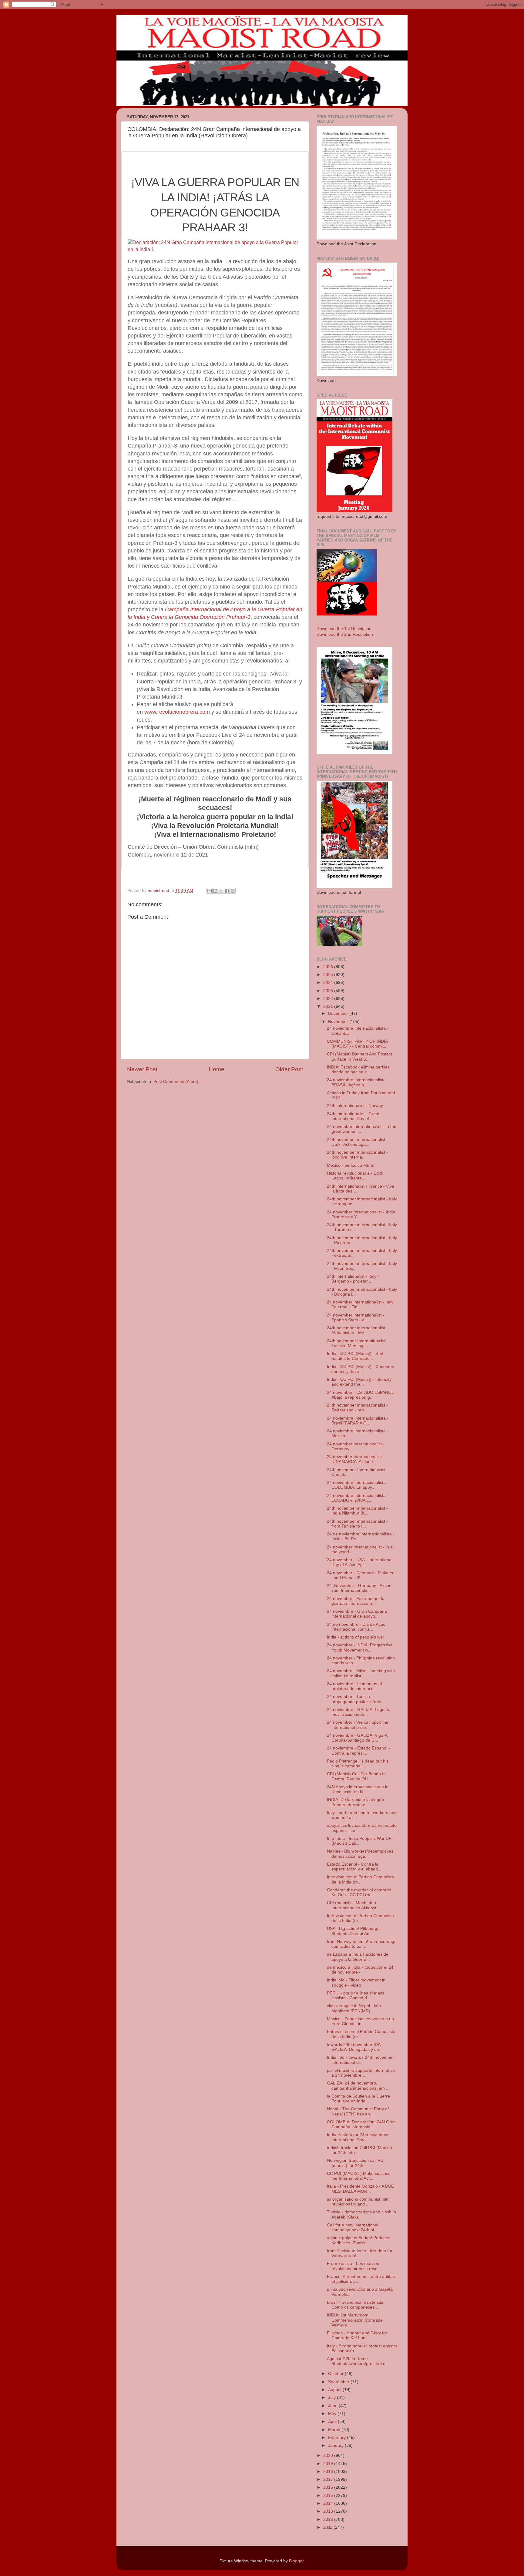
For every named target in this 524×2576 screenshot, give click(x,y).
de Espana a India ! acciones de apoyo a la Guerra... (358, 1957)
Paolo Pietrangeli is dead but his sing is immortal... (358, 1764)
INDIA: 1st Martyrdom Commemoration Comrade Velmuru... (355, 2320)
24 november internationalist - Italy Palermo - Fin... (360, 1305)
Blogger (296, 2561)
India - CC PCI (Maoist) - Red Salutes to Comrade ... (355, 1356)
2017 (329, 2479)
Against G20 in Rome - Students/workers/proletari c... (358, 2361)
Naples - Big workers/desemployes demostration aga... (360, 1854)
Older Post (289, 1069)
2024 (329, 983)
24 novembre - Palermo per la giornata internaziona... (356, 1601)
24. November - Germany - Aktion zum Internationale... (359, 1588)
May (333, 2414)
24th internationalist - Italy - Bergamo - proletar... (353, 1279)
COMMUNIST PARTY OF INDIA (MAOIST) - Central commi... (357, 1044)
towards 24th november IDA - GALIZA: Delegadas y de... (355, 2047)
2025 (329, 975)
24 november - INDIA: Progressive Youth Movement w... (360, 1647)
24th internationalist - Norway (355, 1106)
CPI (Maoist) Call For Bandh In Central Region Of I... (356, 1776)
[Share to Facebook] (227, 891)
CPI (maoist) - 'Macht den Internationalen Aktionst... (353, 1905)
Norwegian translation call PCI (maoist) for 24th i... (356, 2163)
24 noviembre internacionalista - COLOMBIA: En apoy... (358, 1485)
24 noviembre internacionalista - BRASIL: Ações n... (358, 1082)
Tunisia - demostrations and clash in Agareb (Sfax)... (361, 2214)
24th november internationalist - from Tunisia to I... (357, 1524)
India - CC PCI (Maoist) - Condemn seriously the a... (361, 1369)
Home (217, 1069)
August (335, 2390)
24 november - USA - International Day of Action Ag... (360, 1562)
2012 (329, 2519)
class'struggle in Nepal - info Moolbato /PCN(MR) (354, 2008)
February (338, 2438)
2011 (328, 2527)
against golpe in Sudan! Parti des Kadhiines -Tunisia (359, 2240)
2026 (329, 967)
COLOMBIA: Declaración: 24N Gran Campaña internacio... (361, 2124)
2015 (329, 2495)
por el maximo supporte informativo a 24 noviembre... (361, 2073)
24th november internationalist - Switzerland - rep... (357, 1408)
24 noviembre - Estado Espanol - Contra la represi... (358, 1751)
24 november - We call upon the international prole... (358, 1725)
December (339, 1013)
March (335, 2430)
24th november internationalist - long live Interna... (357, 1155)
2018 (329, 2472)
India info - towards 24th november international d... (360, 2060)
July (333, 2398)
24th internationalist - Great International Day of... (353, 1116)
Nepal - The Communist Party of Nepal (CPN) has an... (358, 2111)
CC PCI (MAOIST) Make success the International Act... (359, 2176)
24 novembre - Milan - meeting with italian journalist (361, 1673)
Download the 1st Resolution (344, 629)
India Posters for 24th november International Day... (358, 2137)
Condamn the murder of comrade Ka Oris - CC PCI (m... (359, 1892)
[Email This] (210, 891)
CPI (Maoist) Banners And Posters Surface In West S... (360, 1057)
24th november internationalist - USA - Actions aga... (357, 1142)
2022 (329, 999)
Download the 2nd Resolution (345, 634)
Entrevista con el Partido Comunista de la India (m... (361, 2034)
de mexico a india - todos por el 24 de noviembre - (360, 1970)
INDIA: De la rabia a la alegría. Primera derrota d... (356, 1802)
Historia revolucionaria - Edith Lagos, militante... (355, 1176)
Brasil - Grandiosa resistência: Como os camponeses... (356, 2305)
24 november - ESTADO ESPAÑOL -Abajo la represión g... (362, 1395)
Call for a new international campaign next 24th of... (353, 2227)
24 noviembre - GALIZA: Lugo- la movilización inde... (359, 1712)
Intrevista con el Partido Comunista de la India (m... (360, 1879)
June (333, 2406)
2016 (329, 2487)
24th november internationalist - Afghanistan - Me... (357, 1330)
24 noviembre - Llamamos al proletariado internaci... (354, 1686)
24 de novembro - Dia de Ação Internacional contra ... (356, 1627)
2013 (329, 2511)
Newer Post (142, 1069)
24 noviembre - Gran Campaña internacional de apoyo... (357, 1614)
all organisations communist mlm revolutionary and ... (358, 2202)
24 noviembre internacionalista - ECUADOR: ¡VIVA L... (358, 1498)
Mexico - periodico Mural (351, 1165)
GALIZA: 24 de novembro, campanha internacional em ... (358, 2086)
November (339, 1022)
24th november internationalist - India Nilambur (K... (357, 1511)
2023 (329, 991)
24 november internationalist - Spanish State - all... (356, 1318)
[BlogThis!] (215, 891)
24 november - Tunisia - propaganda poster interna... (357, 1699)
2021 (329, 1006)
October (336, 2374)
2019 (329, 2464)
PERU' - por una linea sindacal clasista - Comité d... (356, 1996)
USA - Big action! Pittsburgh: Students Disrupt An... (354, 1931)
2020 (329, 2455)
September (339, 2382)
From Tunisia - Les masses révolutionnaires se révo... (354, 2266)
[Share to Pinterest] (233, 891)
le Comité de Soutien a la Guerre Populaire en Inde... (358, 2099)
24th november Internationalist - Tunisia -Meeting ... (358, 1343)
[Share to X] (221, 891)
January (336, 2445)
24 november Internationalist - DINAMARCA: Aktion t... (356, 1459)
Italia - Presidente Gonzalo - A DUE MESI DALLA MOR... (360, 2189)
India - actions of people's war (356, 1637)
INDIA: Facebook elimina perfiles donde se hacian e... (358, 1070)
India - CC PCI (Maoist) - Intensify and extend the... (359, 1382)
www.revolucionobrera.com (177, 712)
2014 (329, 2503)
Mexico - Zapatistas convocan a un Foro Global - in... (360, 2021)
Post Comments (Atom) (176, 1082)
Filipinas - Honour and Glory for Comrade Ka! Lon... (357, 2335)
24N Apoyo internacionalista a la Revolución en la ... (358, 1789)
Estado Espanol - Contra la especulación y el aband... (354, 1867)
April (333, 2422)
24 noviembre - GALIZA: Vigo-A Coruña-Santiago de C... (357, 1738)
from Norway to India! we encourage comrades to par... (362, 1944)
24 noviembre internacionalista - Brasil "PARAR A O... (358, 1421)
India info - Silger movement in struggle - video (356, 1982)
